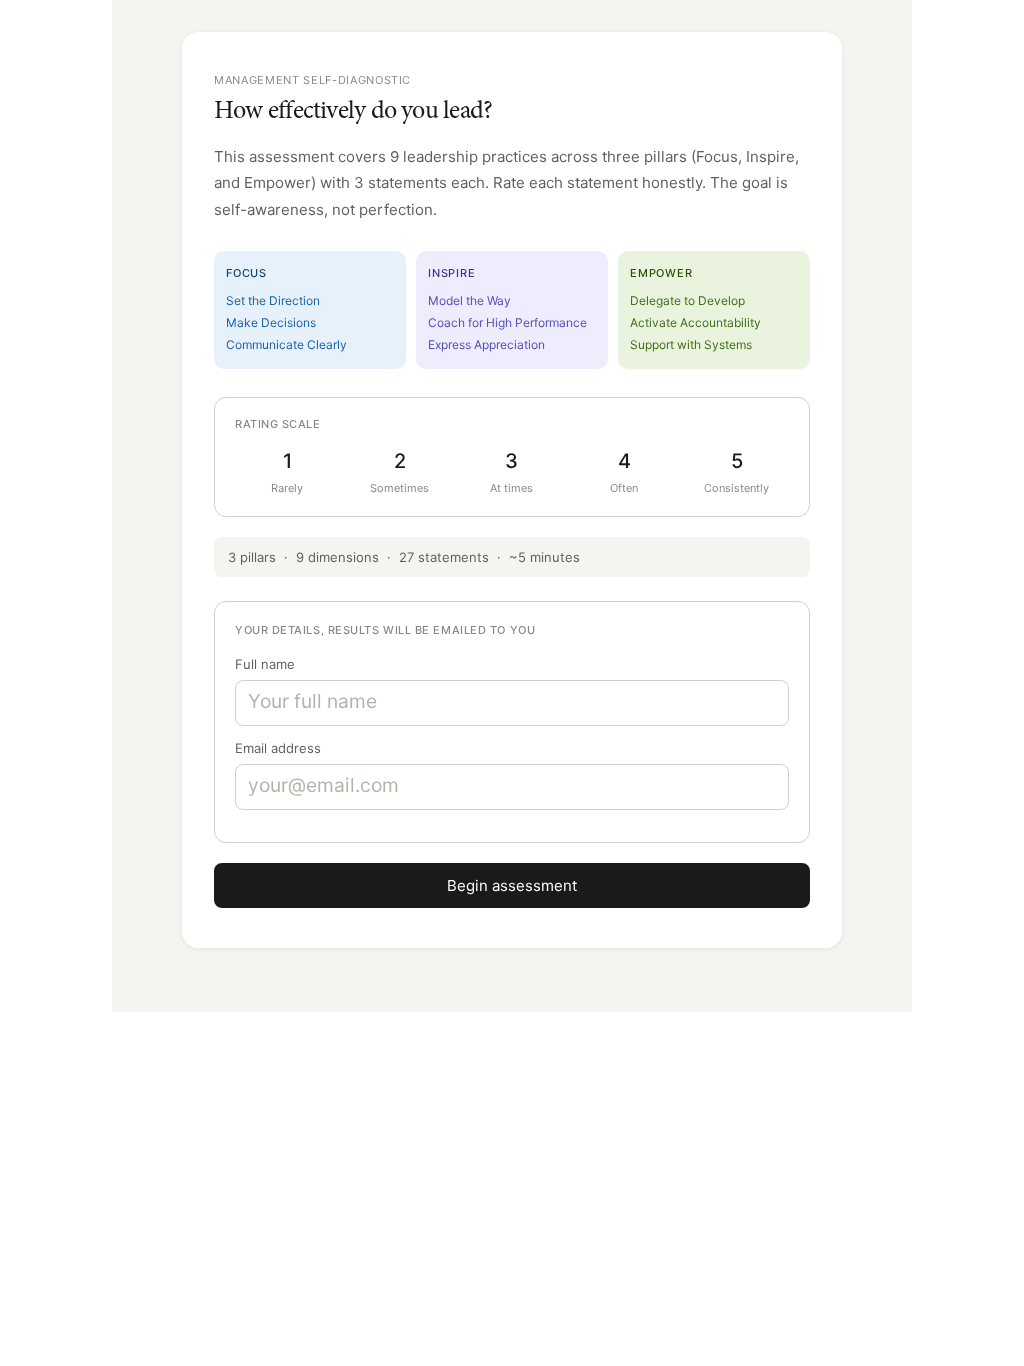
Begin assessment (512, 885)
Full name (265, 664)
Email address (278, 748)
